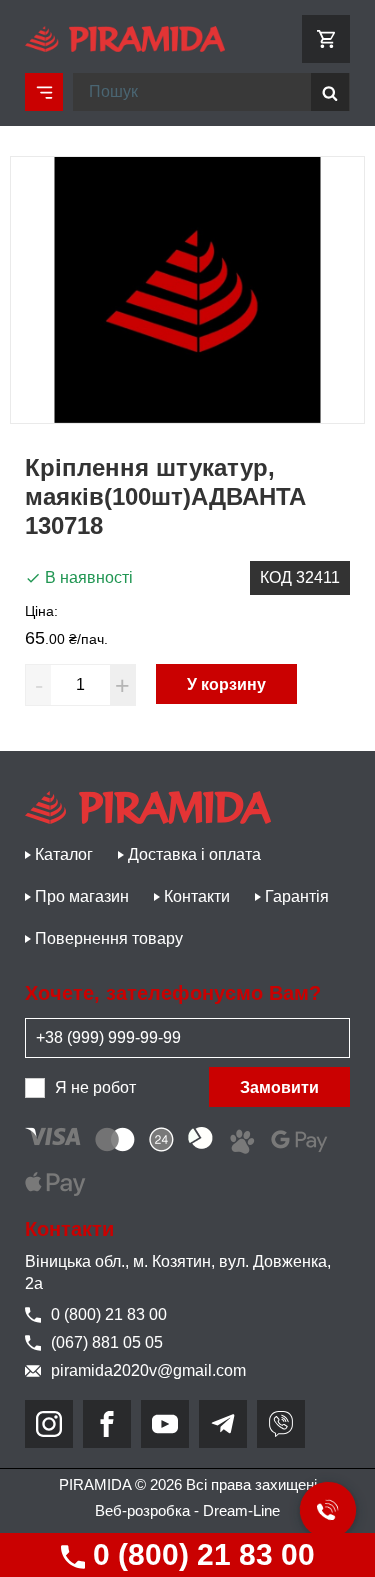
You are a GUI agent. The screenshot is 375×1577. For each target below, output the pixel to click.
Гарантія (297, 896)
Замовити (279, 1087)
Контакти (197, 896)
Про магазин (82, 896)
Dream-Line (241, 1510)
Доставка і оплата (194, 854)
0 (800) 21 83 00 (200, 1554)
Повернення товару (109, 938)
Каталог (64, 854)
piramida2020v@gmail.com (148, 1370)
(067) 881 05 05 (107, 1342)
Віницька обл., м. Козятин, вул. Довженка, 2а (178, 1272)
